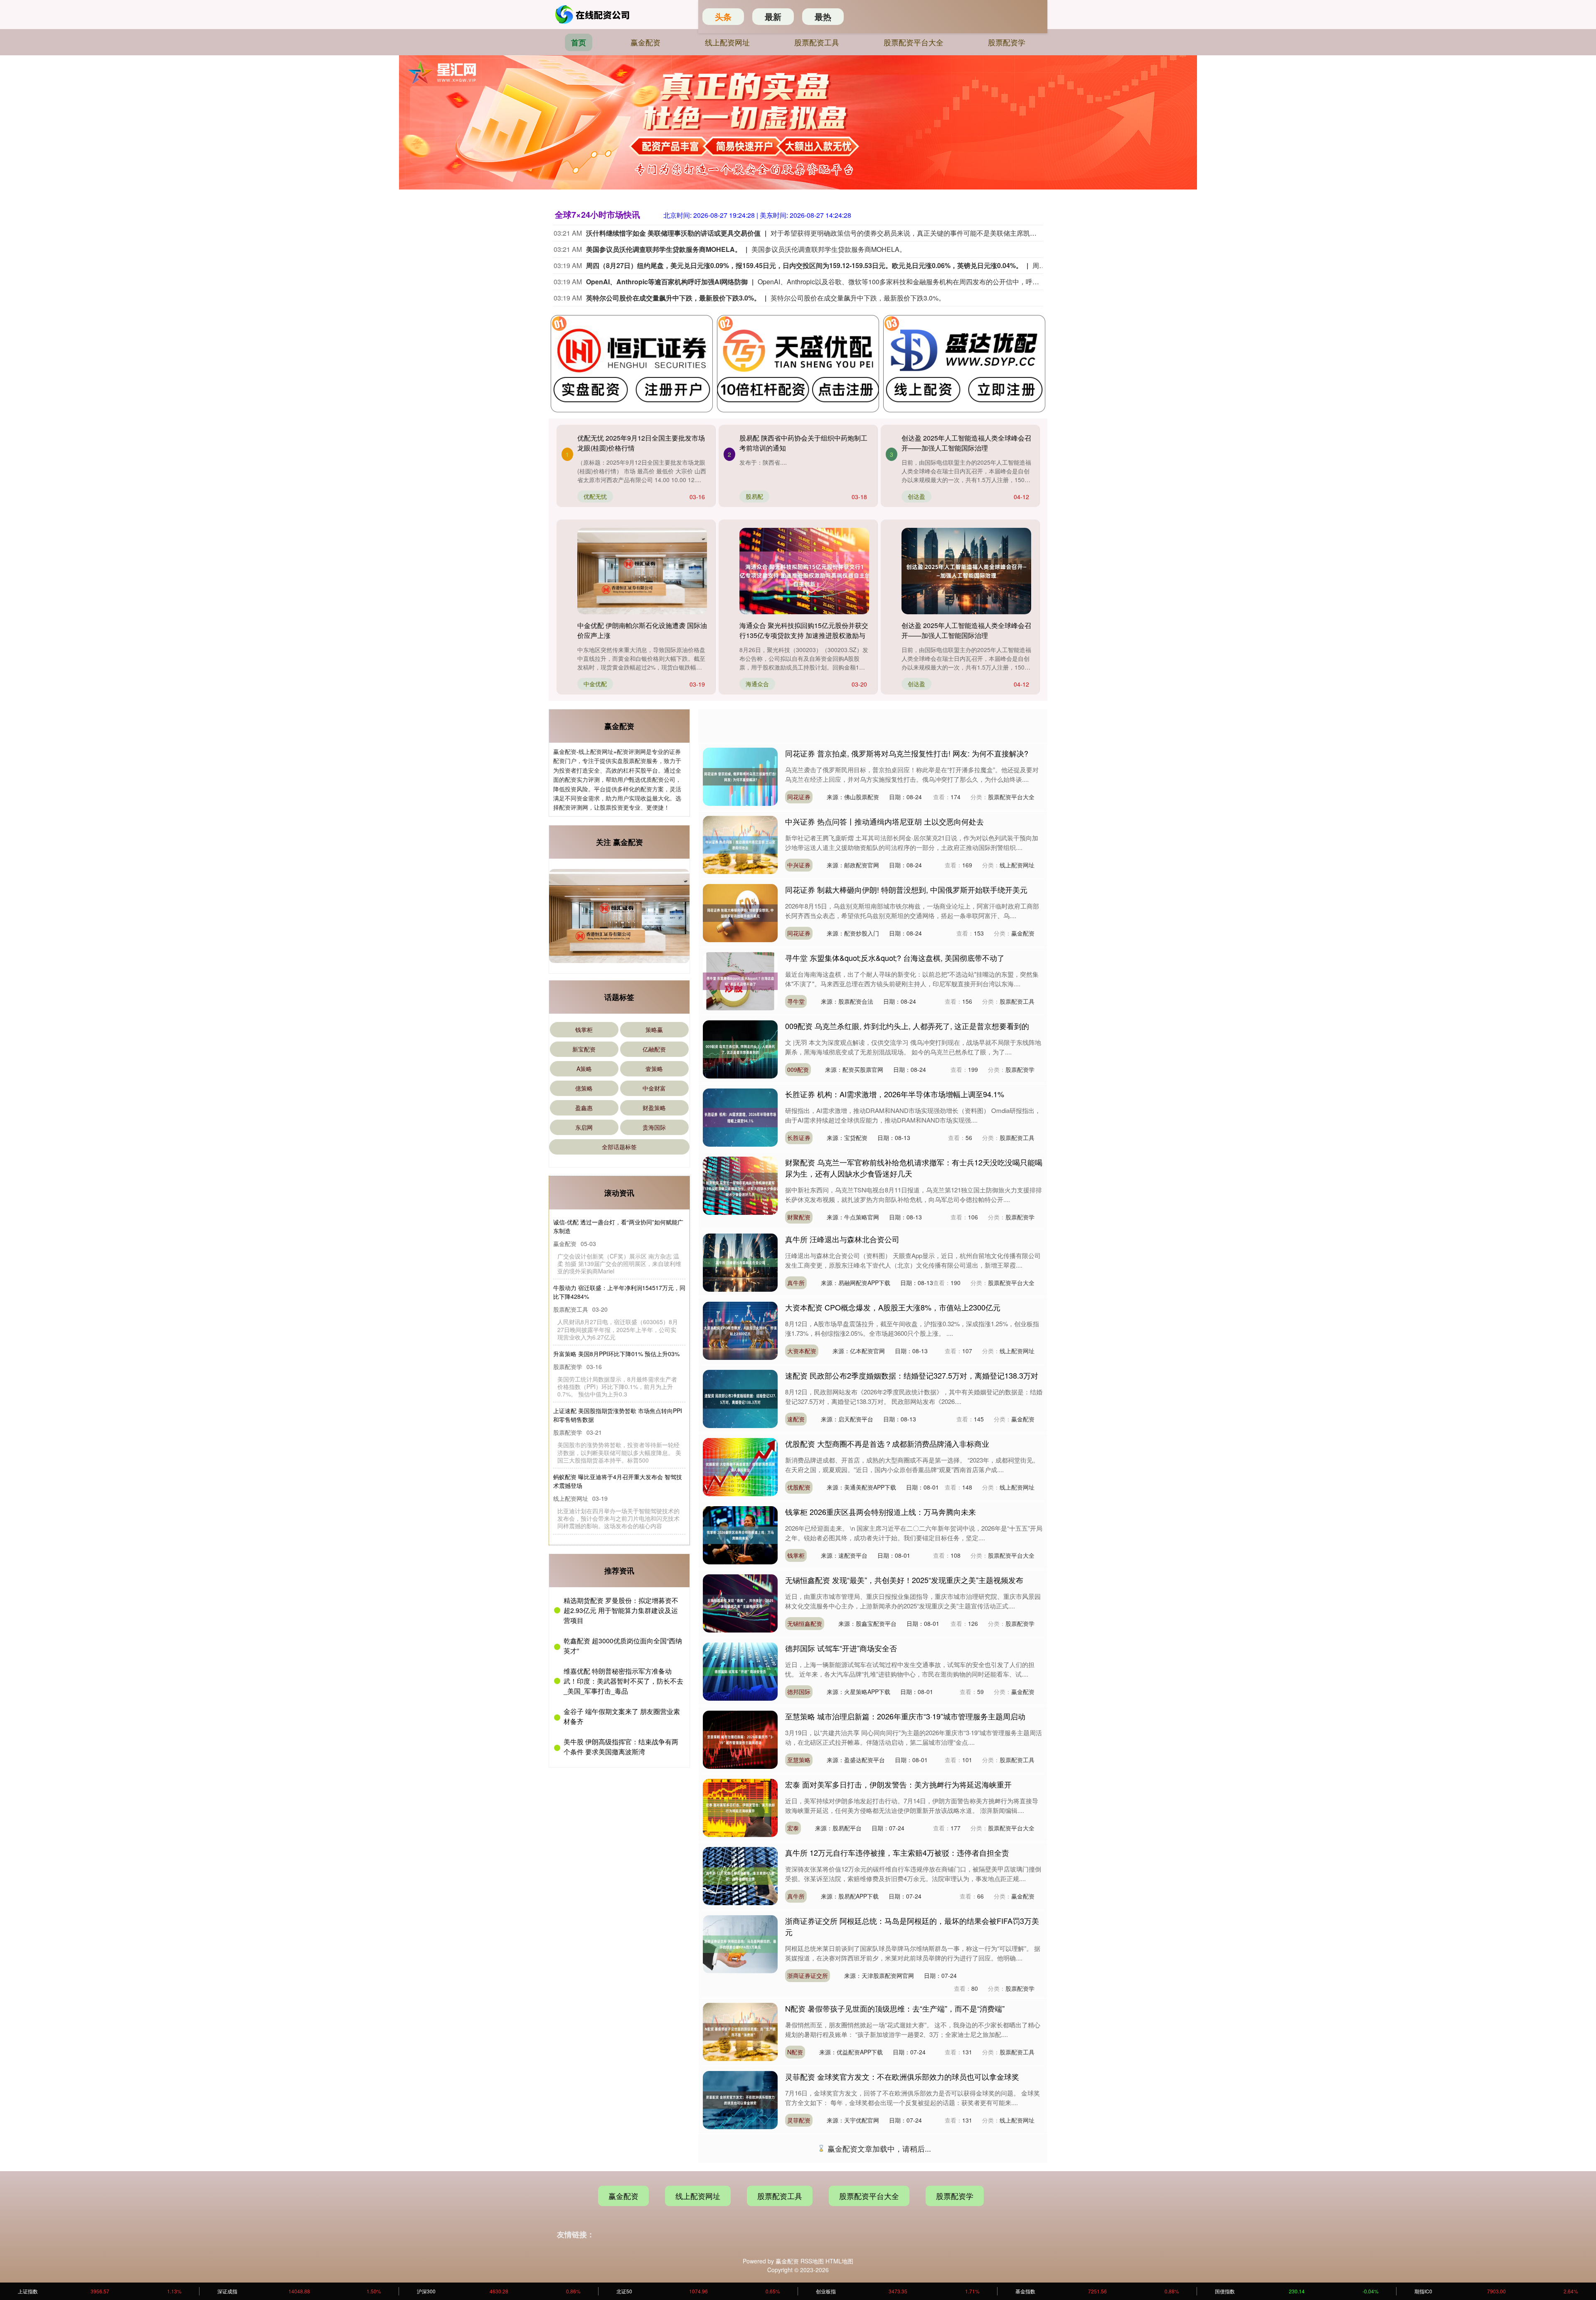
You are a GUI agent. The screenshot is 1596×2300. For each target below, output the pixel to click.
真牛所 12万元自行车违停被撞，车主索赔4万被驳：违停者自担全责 (897, 1852)
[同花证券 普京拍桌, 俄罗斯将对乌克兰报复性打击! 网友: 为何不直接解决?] (740, 776)
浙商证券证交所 (808, 1975)
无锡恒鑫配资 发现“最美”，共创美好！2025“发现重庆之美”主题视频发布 (904, 1580)
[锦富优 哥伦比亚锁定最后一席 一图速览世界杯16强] (740, 2236)
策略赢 (654, 1029)
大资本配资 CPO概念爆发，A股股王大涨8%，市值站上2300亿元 (893, 1307)
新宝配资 (584, 1049)
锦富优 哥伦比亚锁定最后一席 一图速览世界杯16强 (870, 2213)
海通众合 (757, 684)
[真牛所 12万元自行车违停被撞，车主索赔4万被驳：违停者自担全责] (740, 1875)
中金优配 (595, 684)
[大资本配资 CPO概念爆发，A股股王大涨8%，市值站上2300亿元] (740, 1330)
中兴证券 (799, 865)
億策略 (584, 1088)
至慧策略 (799, 1760)
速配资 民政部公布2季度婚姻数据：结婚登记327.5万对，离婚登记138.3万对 (912, 1375)
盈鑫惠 (584, 1108)
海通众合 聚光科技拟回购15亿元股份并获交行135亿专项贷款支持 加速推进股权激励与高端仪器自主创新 (804, 635)
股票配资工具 (817, 42)
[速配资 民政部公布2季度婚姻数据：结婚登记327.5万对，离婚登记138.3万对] (740, 1398)
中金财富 (654, 1088)
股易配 (754, 496)
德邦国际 (799, 1692)
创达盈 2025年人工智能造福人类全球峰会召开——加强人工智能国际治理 (966, 443)
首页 (579, 42)
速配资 (796, 1419)
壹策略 (654, 1069)
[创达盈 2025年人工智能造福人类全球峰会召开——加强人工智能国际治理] (966, 571)
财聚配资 (799, 1217)
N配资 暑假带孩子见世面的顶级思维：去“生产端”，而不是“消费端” (895, 2008)
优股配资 (799, 1487)
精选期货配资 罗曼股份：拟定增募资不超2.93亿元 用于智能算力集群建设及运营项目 (621, 1612)
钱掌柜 (584, 1029)
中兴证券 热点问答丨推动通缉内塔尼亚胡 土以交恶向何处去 (884, 821)
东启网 (584, 1127)
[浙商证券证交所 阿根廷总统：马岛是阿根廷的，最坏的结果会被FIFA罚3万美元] (740, 1943)
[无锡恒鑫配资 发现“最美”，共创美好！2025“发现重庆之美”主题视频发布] (740, 1603)
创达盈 (916, 496)
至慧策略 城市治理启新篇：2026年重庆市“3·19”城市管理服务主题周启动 (905, 1716)
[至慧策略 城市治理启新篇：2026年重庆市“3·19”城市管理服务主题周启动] (740, 1739)
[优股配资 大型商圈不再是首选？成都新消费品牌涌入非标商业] (740, 1466)
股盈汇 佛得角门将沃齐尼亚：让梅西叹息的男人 (865, 2281)
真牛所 (796, 1283)
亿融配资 (654, 1049)
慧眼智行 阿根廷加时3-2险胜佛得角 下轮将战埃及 (867, 2145)
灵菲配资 (799, 2120)
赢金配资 (645, 42)
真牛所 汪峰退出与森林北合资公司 (842, 1239)
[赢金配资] (594, 15)
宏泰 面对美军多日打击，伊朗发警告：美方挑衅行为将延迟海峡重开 (898, 1784)
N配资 (795, 2052)
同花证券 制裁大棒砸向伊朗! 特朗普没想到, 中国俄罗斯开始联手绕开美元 (906, 889)
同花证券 (799, 797)
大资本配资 (802, 1351)
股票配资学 (1007, 42)
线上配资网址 (727, 42)
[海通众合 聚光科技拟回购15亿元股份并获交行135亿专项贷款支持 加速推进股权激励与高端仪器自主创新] (804, 571)
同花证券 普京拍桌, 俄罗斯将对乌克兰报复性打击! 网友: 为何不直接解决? (907, 753)
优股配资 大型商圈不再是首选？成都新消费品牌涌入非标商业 (887, 1443)
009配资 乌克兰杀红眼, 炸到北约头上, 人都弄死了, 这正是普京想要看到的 (907, 1026)
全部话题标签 (619, 1147)
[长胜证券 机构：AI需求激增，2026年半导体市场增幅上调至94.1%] (740, 1117)
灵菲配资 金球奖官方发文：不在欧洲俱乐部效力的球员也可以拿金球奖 (902, 2076)
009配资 (798, 1069)
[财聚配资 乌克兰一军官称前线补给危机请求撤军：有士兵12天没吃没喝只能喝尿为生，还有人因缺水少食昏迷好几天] (740, 1185)
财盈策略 (654, 1108)
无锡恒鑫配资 (805, 1623)
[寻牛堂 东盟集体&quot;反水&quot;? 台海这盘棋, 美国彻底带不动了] (740, 980)
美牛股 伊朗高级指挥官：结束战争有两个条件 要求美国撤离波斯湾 (621, 1749)
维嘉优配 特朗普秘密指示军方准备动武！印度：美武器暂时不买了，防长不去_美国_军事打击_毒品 (623, 1683)
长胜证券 (799, 1138)
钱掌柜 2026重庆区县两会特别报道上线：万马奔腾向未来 (881, 1512)
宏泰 (793, 1828)
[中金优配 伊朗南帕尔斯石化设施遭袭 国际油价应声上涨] (642, 571)
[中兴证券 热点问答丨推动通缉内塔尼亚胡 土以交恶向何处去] (740, 844)
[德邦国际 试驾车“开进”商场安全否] (740, 1671)
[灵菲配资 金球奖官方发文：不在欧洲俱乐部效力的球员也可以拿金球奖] (740, 2099)
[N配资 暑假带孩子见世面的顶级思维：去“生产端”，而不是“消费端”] (740, 2031)
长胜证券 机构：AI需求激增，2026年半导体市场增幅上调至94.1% (895, 1094)
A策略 (584, 1069)
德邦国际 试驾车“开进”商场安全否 (841, 1648)
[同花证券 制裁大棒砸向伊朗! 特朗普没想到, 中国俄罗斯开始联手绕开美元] (740, 912)
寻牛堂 (796, 1001)
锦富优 (796, 2256)
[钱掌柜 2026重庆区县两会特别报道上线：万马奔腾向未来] (740, 1534)
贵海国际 (654, 1127)
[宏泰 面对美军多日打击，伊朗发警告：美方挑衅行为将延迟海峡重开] (740, 1807)
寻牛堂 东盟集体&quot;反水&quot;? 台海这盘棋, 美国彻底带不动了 (895, 958)
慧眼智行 (799, 2188)
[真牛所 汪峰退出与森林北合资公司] (740, 1262)
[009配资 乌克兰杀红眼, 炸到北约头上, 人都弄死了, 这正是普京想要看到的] (740, 1049)
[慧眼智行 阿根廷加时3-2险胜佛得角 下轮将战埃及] (740, 2167)
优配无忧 (595, 496)
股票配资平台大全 (914, 42)
